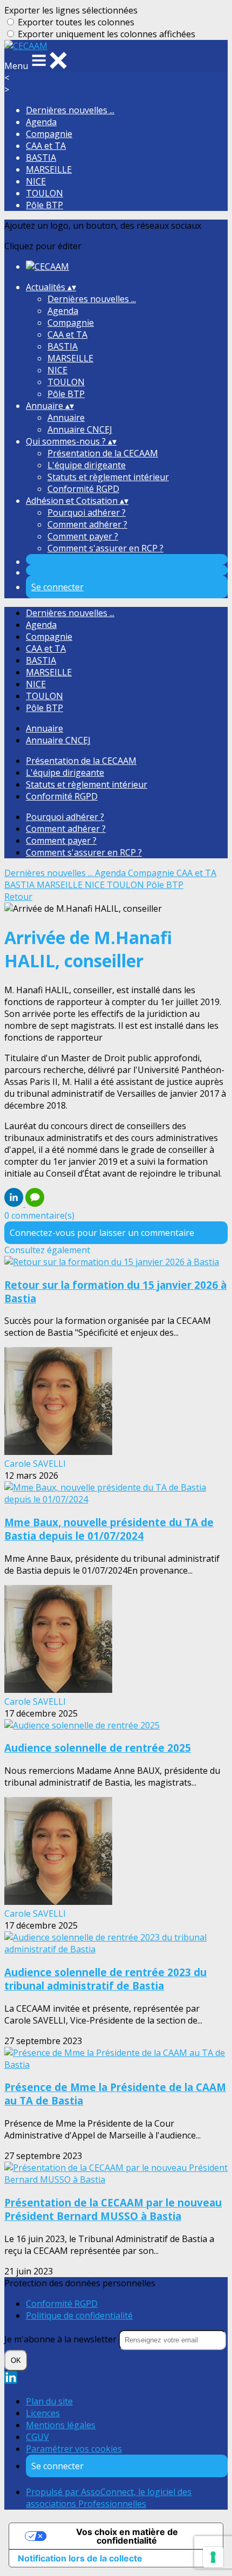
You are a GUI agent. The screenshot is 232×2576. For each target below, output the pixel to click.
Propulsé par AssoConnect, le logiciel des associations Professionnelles (109, 2498)
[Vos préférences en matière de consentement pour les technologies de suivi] (213, 2557)
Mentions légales (61, 2425)
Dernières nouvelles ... (70, 110)
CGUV (37, 2437)
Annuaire (66, 418)
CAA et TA (46, 146)
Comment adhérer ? (87, 524)
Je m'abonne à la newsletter (62, 2339)
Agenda (41, 122)
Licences (43, 2413)
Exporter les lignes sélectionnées (71, 10)
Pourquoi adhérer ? (87, 513)
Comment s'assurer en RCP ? (105, 548)
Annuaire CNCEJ (80, 429)
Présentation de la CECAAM (103, 453)
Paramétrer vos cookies (74, 2449)
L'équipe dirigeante (87, 465)
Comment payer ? (83, 536)
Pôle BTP (45, 205)
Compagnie (49, 134)
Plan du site (49, 2401)
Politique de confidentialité (79, 2315)
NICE (36, 181)
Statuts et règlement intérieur (108, 477)
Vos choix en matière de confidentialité (127, 2536)
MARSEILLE (49, 169)
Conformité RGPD (83, 489)
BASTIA (41, 158)
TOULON (45, 193)
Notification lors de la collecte (80, 2558)
